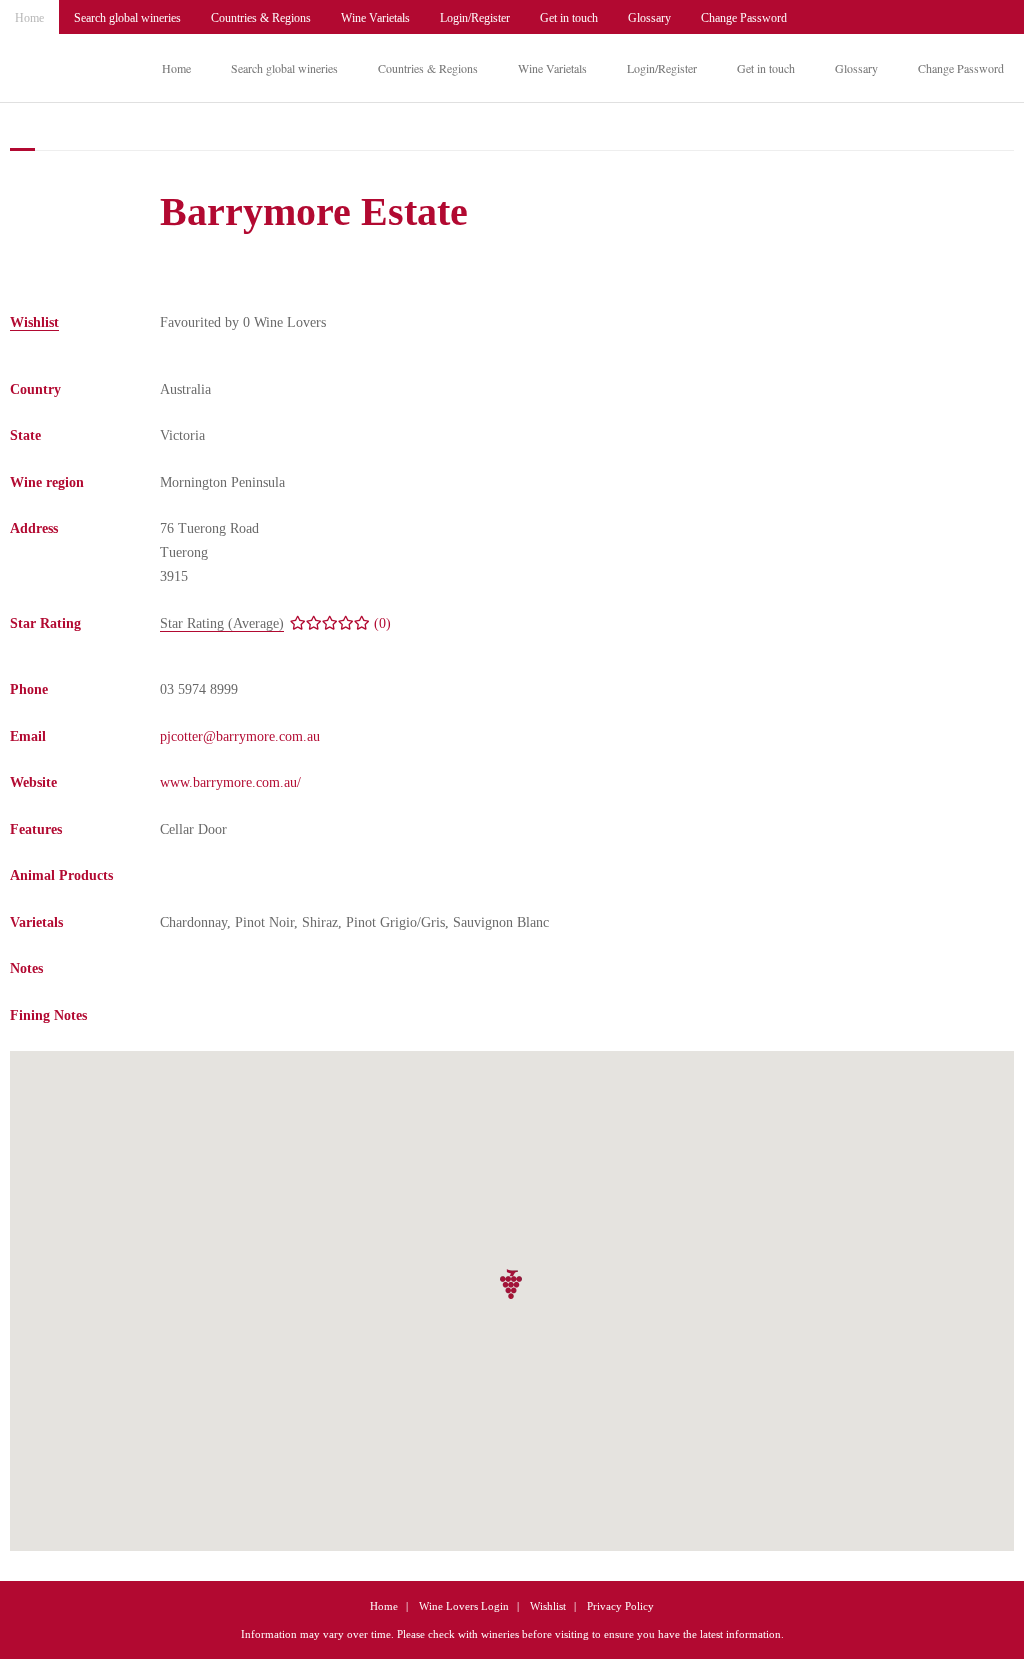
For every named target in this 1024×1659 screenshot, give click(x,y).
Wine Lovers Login (464, 1606)
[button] (512, 1284)
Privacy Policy (620, 1606)
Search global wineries (127, 18)
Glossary (649, 18)
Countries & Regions (261, 18)
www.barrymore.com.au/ (230, 782)
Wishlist (548, 1606)
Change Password (744, 18)
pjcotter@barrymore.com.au (240, 736)
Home (29, 18)
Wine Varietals (375, 18)
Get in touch (569, 18)
